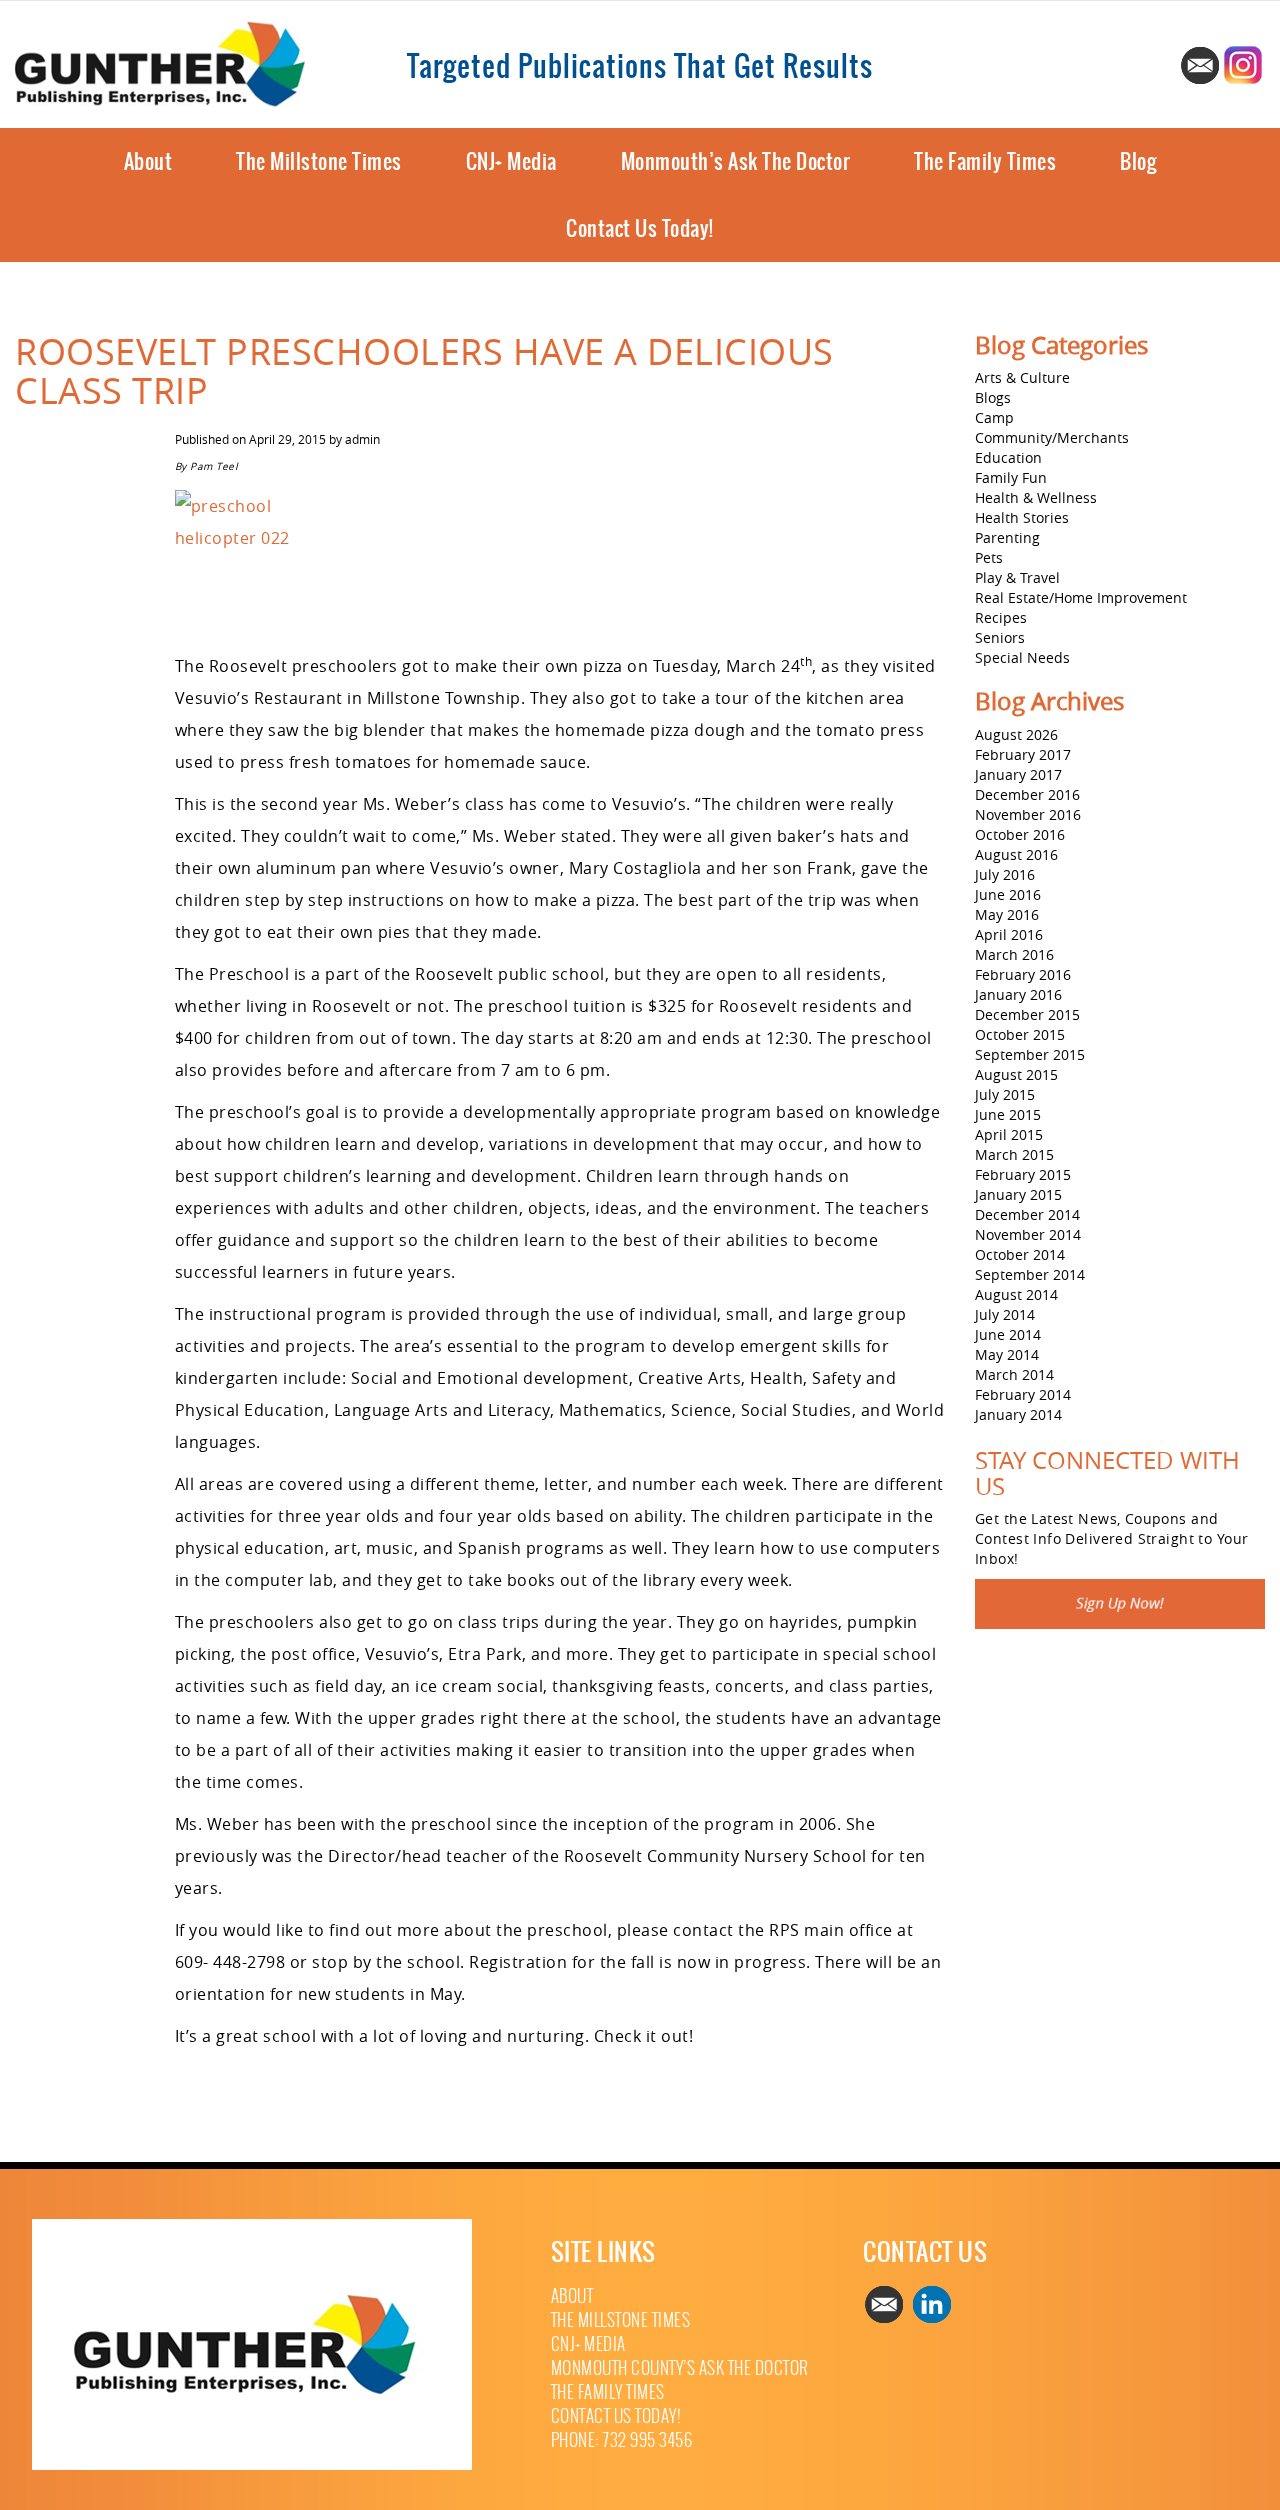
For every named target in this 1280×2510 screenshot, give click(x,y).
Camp (994, 417)
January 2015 (1018, 1194)
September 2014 (1030, 1274)
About (148, 161)
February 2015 (1023, 1174)
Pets (989, 557)
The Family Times (985, 161)
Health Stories (1022, 517)
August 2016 (1016, 854)
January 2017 (1018, 774)
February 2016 (1023, 974)
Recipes (1001, 617)
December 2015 (1027, 1014)
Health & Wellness (1036, 497)
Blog (1138, 161)
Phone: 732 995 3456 (622, 2440)
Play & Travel (1017, 577)
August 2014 (1016, 1294)
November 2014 (1028, 1234)
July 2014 (1005, 1314)
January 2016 (1018, 994)
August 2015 (1016, 1074)
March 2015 (1014, 1154)
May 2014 (1007, 1354)
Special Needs (1022, 657)
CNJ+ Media (511, 161)
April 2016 (1009, 934)
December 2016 (1027, 794)
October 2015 (1020, 1034)
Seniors (1000, 637)
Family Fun (1011, 477)
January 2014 (1018, 1414)
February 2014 (1023, 1394)
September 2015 (1030, 1054)
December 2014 (1027, 1214)
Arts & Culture (1022, 377)
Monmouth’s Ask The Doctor (736, 161)
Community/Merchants (1052, 437)
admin (362, 439)
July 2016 (1005, 874)
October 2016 (1020, 834)
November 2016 (1028, 814)
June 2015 (1008, 1114)
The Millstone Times (319, 161)
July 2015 (1005, 1094)
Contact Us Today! (640, 228)
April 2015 (1009, 1134)
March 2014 (1014, 1374)
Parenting (1007, 537)
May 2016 (1007, 914)
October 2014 (1020, 1254)
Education (1008, 457)
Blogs (993, 397)
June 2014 (1008, 1334)
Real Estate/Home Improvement (1081, 597)
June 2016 (1008, 894)
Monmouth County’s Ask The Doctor (680, 2368)
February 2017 (1023, 754)
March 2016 (1014, 954)
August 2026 (1016, 734)
